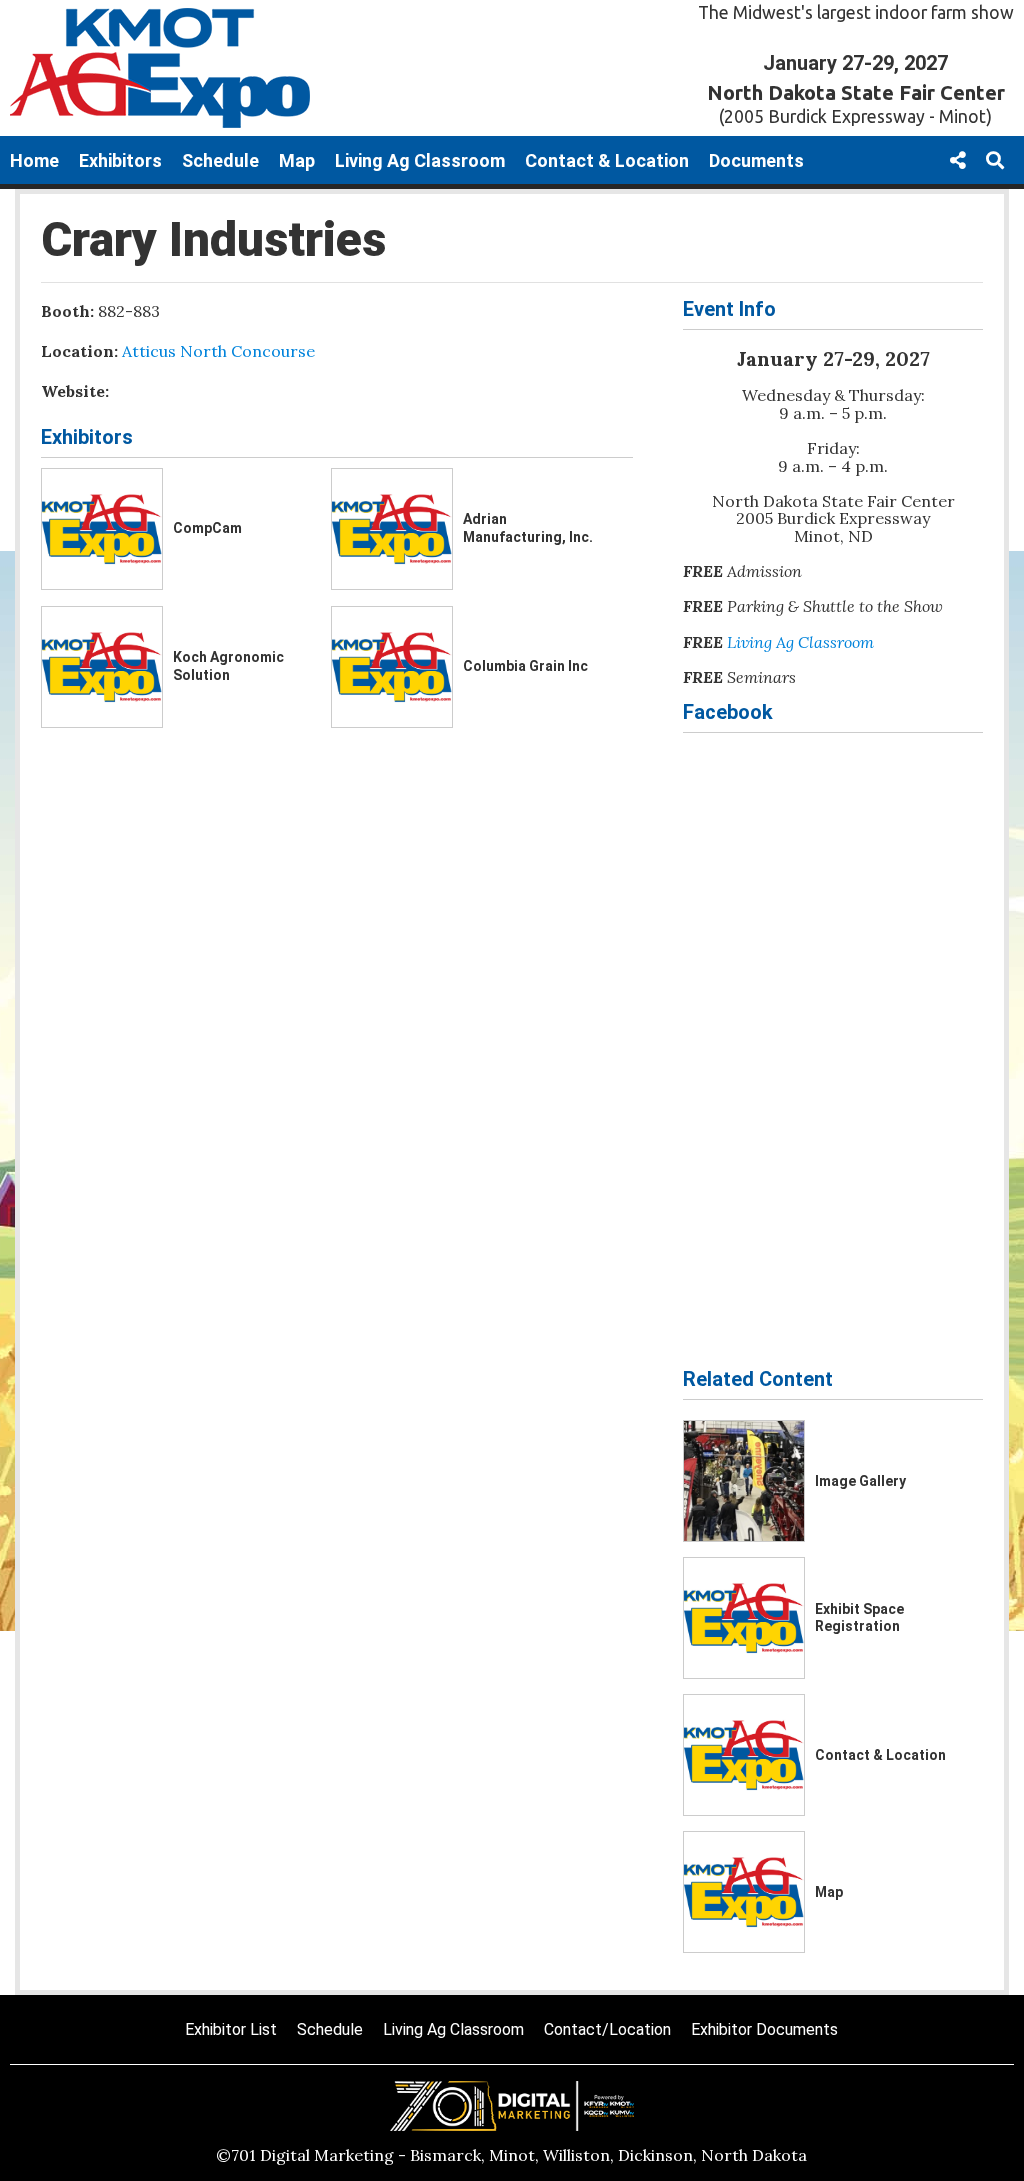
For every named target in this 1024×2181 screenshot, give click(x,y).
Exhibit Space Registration (859, 1618)
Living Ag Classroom (420, 160)
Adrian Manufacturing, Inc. (528, 528)
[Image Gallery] (744, 1481)
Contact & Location (607, 160)
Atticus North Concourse (218, 351)
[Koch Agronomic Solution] (102, 667)
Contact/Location (607, 2029)
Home (34, 160)
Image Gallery (860, 1481)
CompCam (207, 528)
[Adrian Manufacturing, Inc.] (392, 529)
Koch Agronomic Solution (228, 666)
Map (297, 160)
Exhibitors (120, 160)
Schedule (220, 160)
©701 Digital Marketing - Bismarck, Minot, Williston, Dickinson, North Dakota (511, 2155)
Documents (756, 160)
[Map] (744, 1892)
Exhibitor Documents (764, 2029)
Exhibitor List (231, 2029)
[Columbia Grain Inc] (392, 667)
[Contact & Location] (744, 1755)
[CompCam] (102, 529)
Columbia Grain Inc (525, 666)
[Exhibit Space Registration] (744, 1618)
